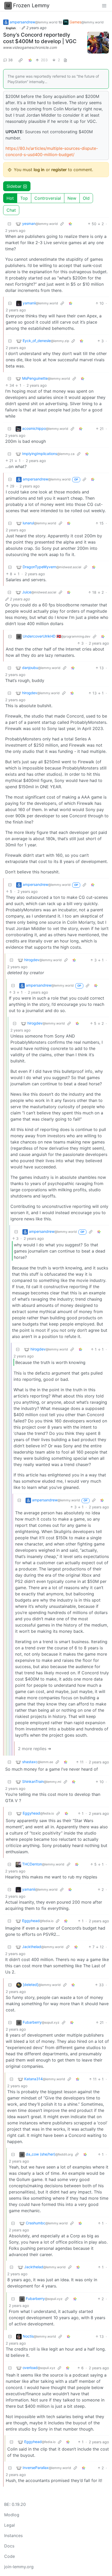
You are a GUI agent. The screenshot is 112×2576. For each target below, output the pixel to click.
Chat (11, 210)
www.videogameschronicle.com (30, 47)
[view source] (65, 60)
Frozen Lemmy (31, 5)
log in (39, 170)
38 (10, 60)
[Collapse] (9, 224)
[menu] (104, 5)
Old (86, 198)
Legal (10, 2525)
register (59, 170)
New (72, 198)
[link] (21, 60)
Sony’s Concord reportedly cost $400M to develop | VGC (40, 38)
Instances (13, 2535)
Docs (9, 2546)
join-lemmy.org (19, 2567)
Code (10, 2556)
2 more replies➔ (35, 1749)
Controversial (48, 198)
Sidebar (14, 186)
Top (24, 198)
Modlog (12, 2515)
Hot (10, 198)
